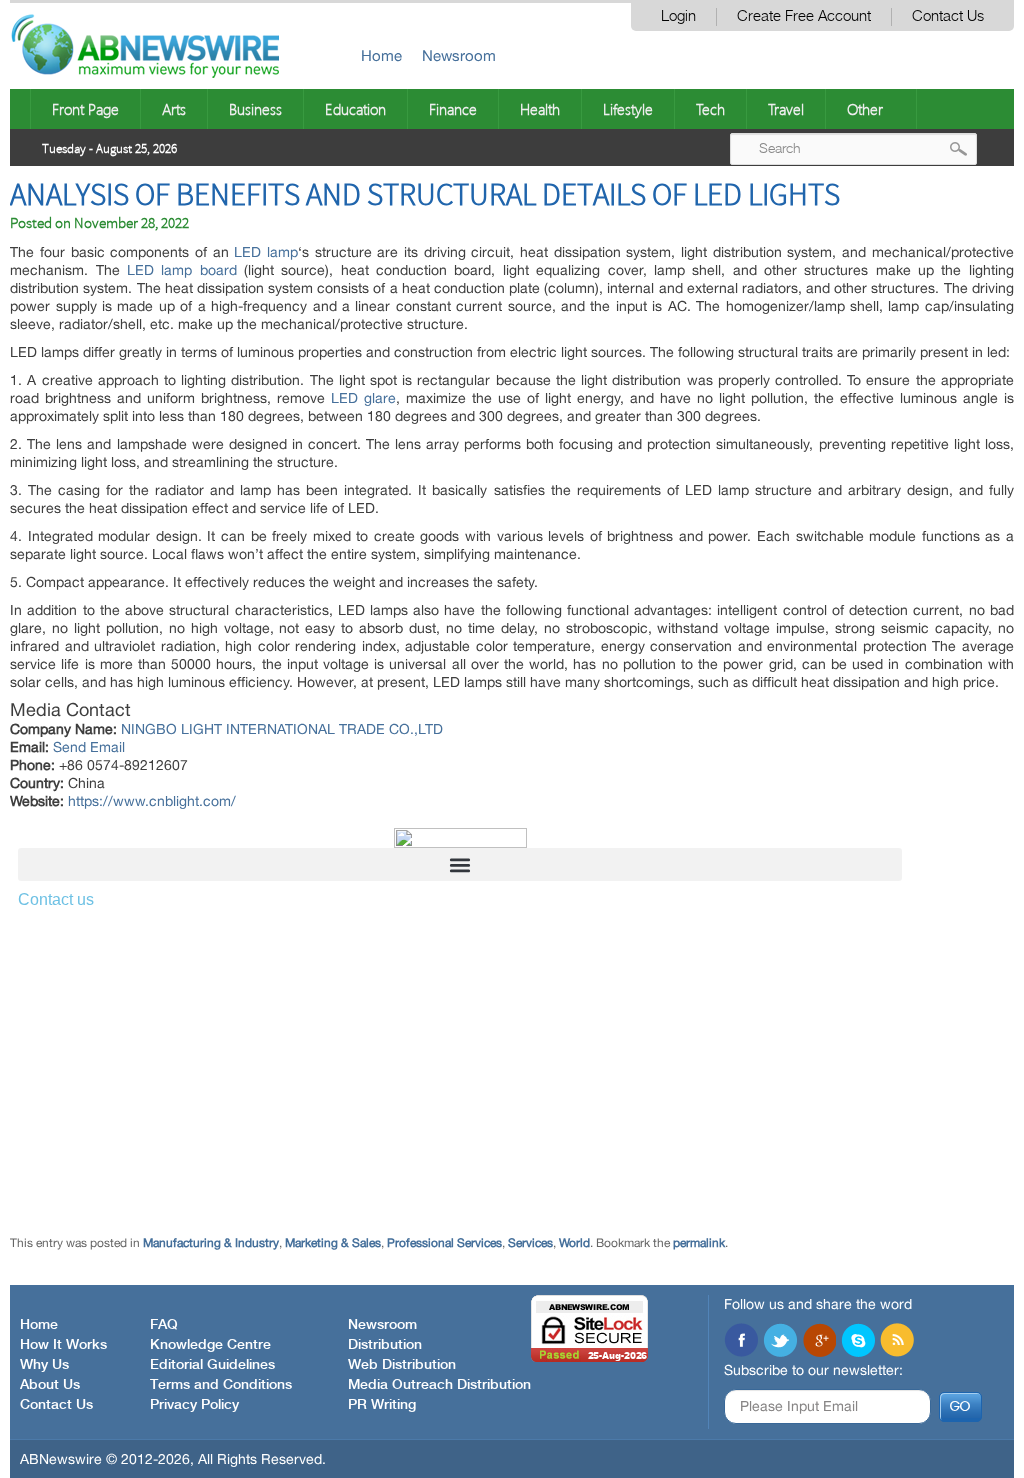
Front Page (85, 109)
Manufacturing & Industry (211, 1243)
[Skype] (858, 1342)
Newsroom (459, 55)
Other (865, 109)
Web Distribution (402, 1365)
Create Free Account (804, 16)
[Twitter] (780, 1342)
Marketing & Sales (333, 1243)
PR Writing (382, 1405)
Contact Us (948, 16)
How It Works (63, 1345)
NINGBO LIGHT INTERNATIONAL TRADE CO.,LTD (282, 729)
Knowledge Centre (210, 1345)
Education (355, 109)
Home (381, 55)
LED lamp (266, 252)
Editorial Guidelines (212, 1365)
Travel (786, 109)
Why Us (44, 1365)
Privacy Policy (194, 1405)
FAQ (164, 1325)
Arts (174, 109)
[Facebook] (741, 1342)
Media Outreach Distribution (439, 1385)
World (574, 1243)
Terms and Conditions (221, 1385)
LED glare (363, 398)
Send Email (89, 747)
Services (530, 1243)
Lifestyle (628, 109)
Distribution (385, 1345)
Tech (710, 109)
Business (255, 109)
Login (678, 16)
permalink (699, 1243)
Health (540, 109)
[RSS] (897, 1342)
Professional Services (444, 1243)
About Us (50, 1385)
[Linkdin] (819, 1342)
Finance (453, 109)
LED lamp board (182, 270)
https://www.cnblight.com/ (152, 801)
